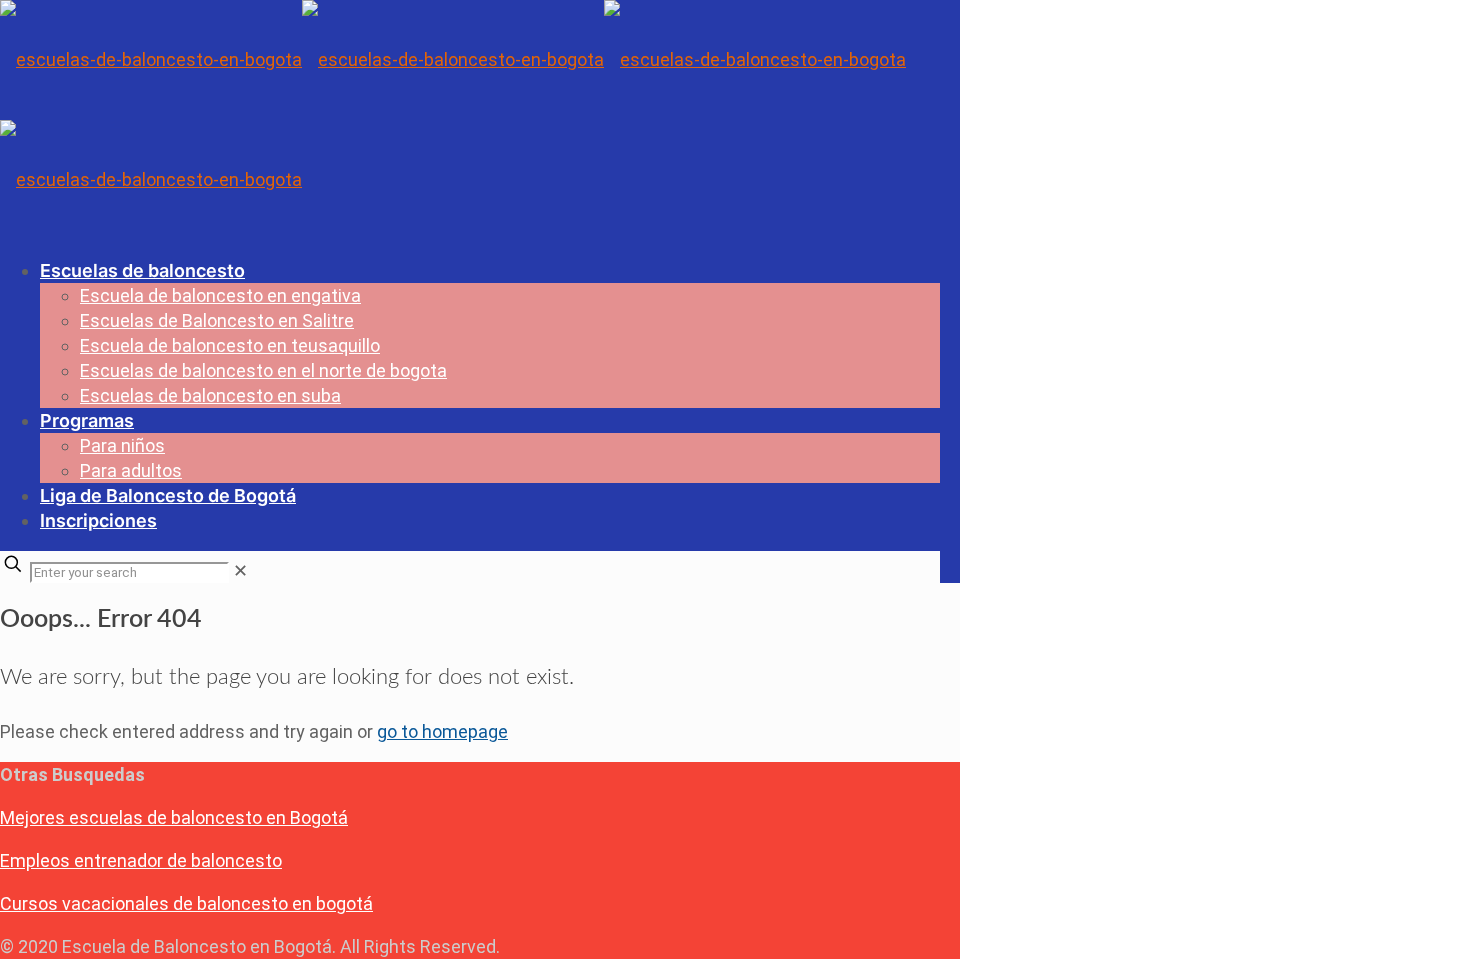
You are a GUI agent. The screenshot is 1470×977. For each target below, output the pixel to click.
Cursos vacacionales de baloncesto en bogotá (186, 903)
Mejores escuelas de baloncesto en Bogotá (174, 817)
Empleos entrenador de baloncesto (141, 860)
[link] (240, 570)
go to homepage (442, 731)
